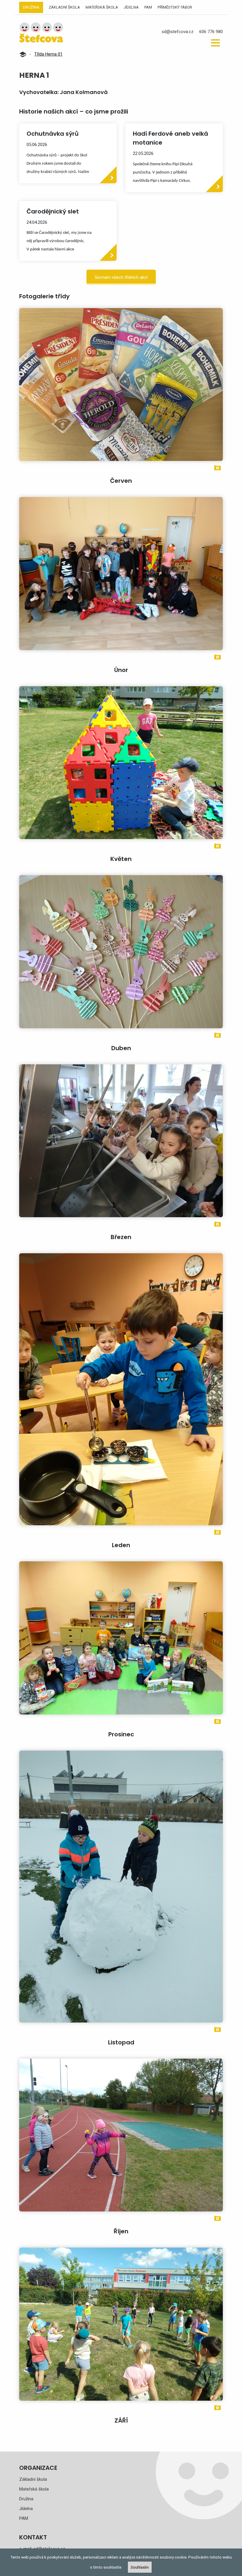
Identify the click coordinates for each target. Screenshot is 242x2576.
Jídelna (131, 7)
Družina (31, 7)
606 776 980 (211, 32)
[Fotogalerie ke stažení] (218, 467)
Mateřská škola (102, 7)
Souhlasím (140, 2567)
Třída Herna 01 (48, 54)
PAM (148, 7)
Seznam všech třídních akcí (121, 277)
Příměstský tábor (175, 7)
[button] (215, 43)
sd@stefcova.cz (178, 32)
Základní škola (64, 7)
